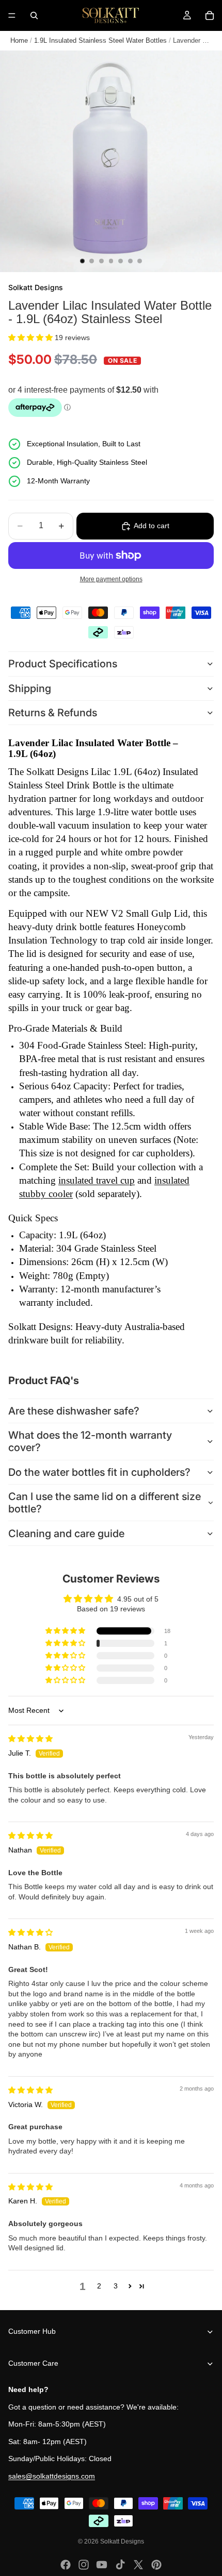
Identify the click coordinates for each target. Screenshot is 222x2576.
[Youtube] (102, 2565)
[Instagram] (84, 2565)
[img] (30, 1739)
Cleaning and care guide (66, 1534)
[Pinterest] (156, 2565)
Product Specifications (63, 664)
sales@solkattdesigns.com (52, 2476)
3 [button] (116, 2286)
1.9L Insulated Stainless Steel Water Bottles (100, 40)
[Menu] (12, 15)
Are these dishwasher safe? (74, 1411)
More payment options (111, 579)
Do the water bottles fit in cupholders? (99, 1472)
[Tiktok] (120, 2565)
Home (19, 40)
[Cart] (210, 15)
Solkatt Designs (122, 2541)
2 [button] (99, 2286)
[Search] (34, 15)
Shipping (30, 688)
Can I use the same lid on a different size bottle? (105, 1503)
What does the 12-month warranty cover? (90, 1441)
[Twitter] (138, 2565)
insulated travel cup (97, 1180)
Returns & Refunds (53, 713)
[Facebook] (66, 2565)
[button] (31, 338)
